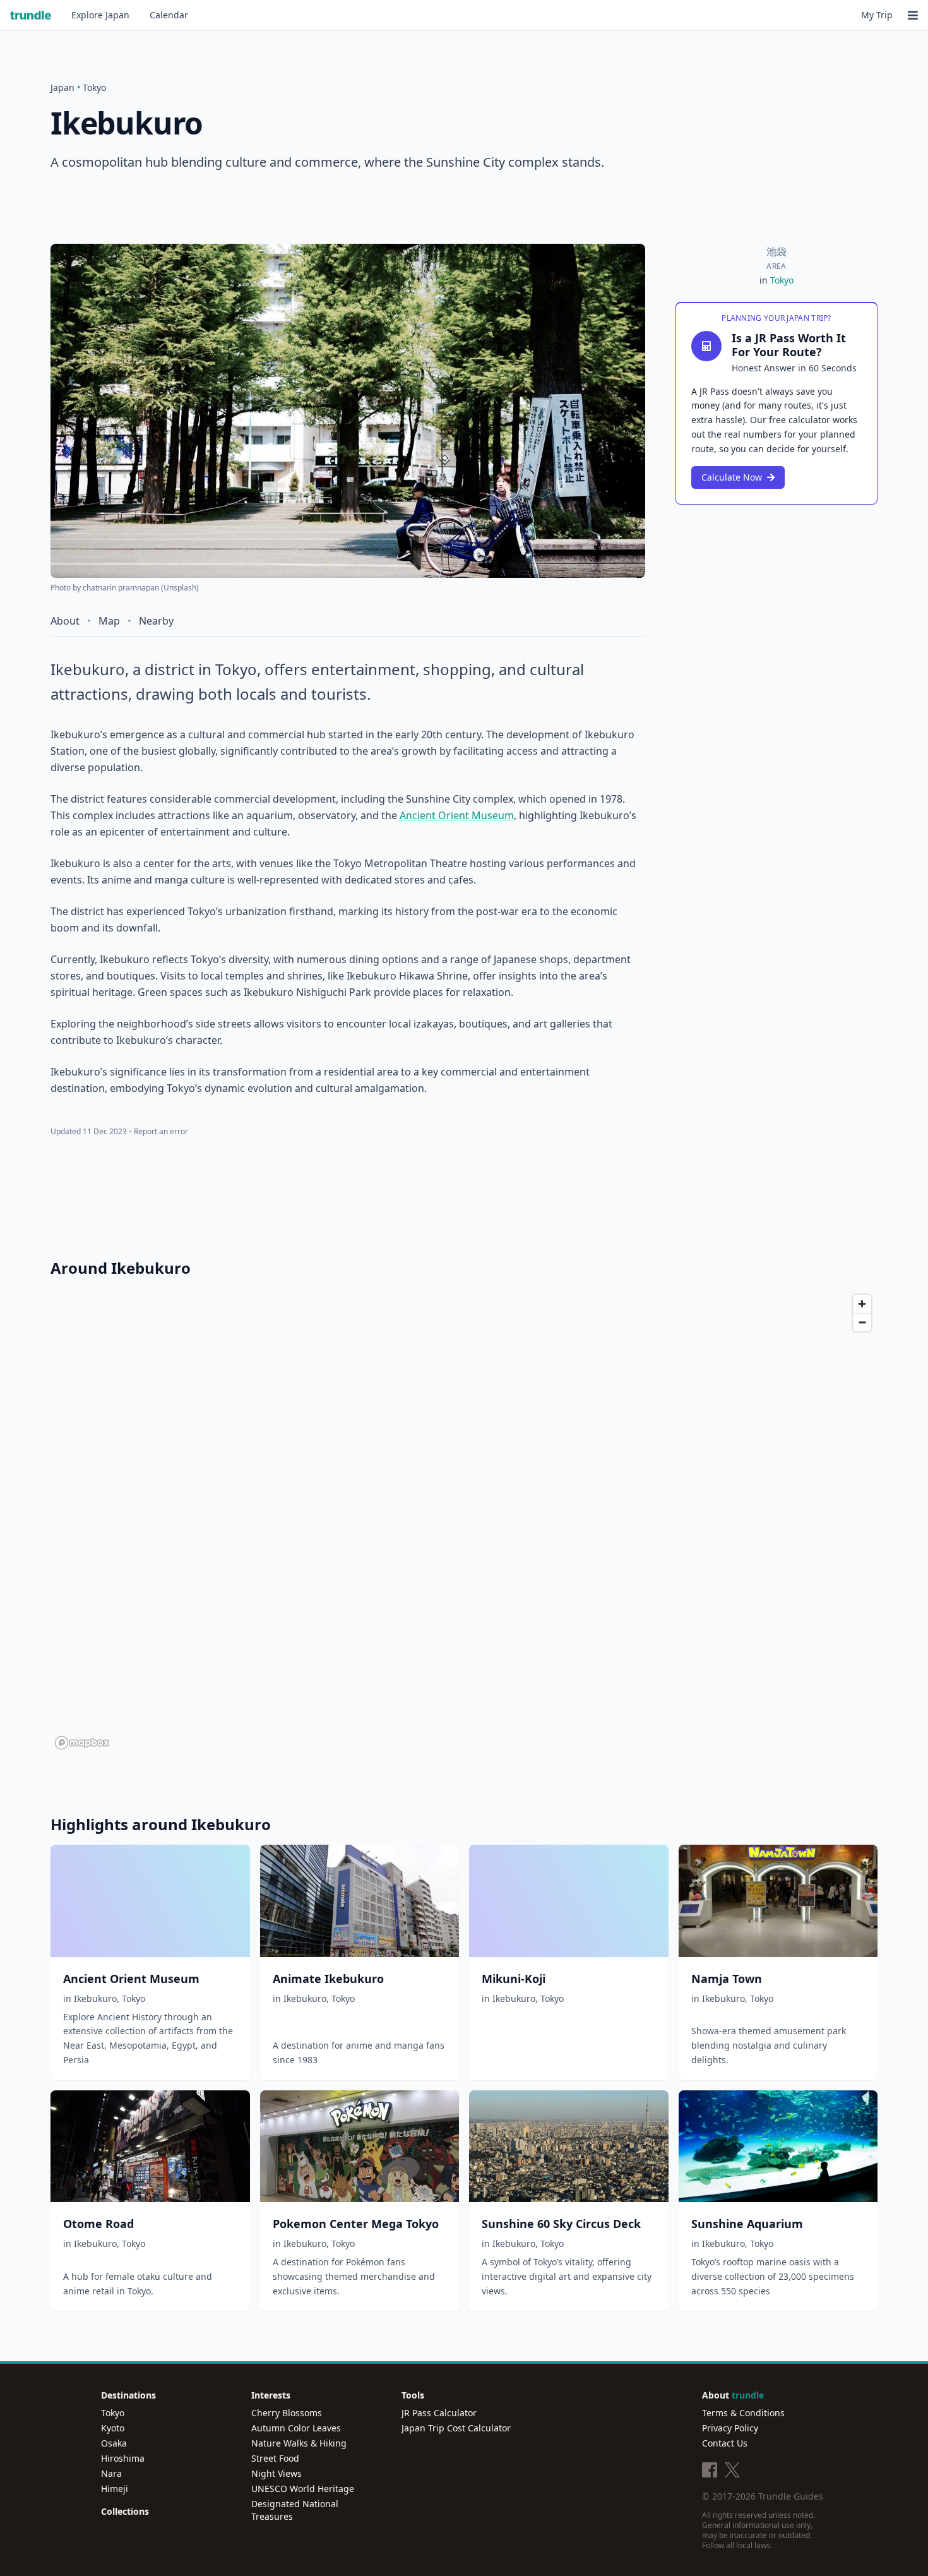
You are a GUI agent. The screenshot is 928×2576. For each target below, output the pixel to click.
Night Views (277, 2473)
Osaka (114, 2443)
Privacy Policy (730, 2428)
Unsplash (180, 588)
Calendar (169, 15)
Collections (125, 2511)
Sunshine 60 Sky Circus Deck (561, 2224)
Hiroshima (123, 2458)
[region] (464, 1521)
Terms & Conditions (743, 2413)
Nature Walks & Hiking (299, 2443)
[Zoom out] (862, 1322)
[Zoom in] (862, 1304)
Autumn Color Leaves (296, 2428)
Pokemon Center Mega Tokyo (356, 2224)
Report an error (161, 1131)
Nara (111, 2473)
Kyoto (113, 2428)
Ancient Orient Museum (457, 815)
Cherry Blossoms (287, 2413)
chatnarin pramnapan (121, 588)
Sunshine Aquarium (747, 2224)
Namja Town (727, 1979)
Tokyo (94, 87)
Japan (100, 15)
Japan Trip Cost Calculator (456, 2428)
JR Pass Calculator (439, 2413)
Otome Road (98, 2224)
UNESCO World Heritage (303, 2489)
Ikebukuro (95, 1998)
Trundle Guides (791, 2496)
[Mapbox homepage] (82, 1743)
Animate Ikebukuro (328, 1979)
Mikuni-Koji (514, 1979)
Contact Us (725, 2443)
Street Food (275, 2458)
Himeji (115, 2489)
